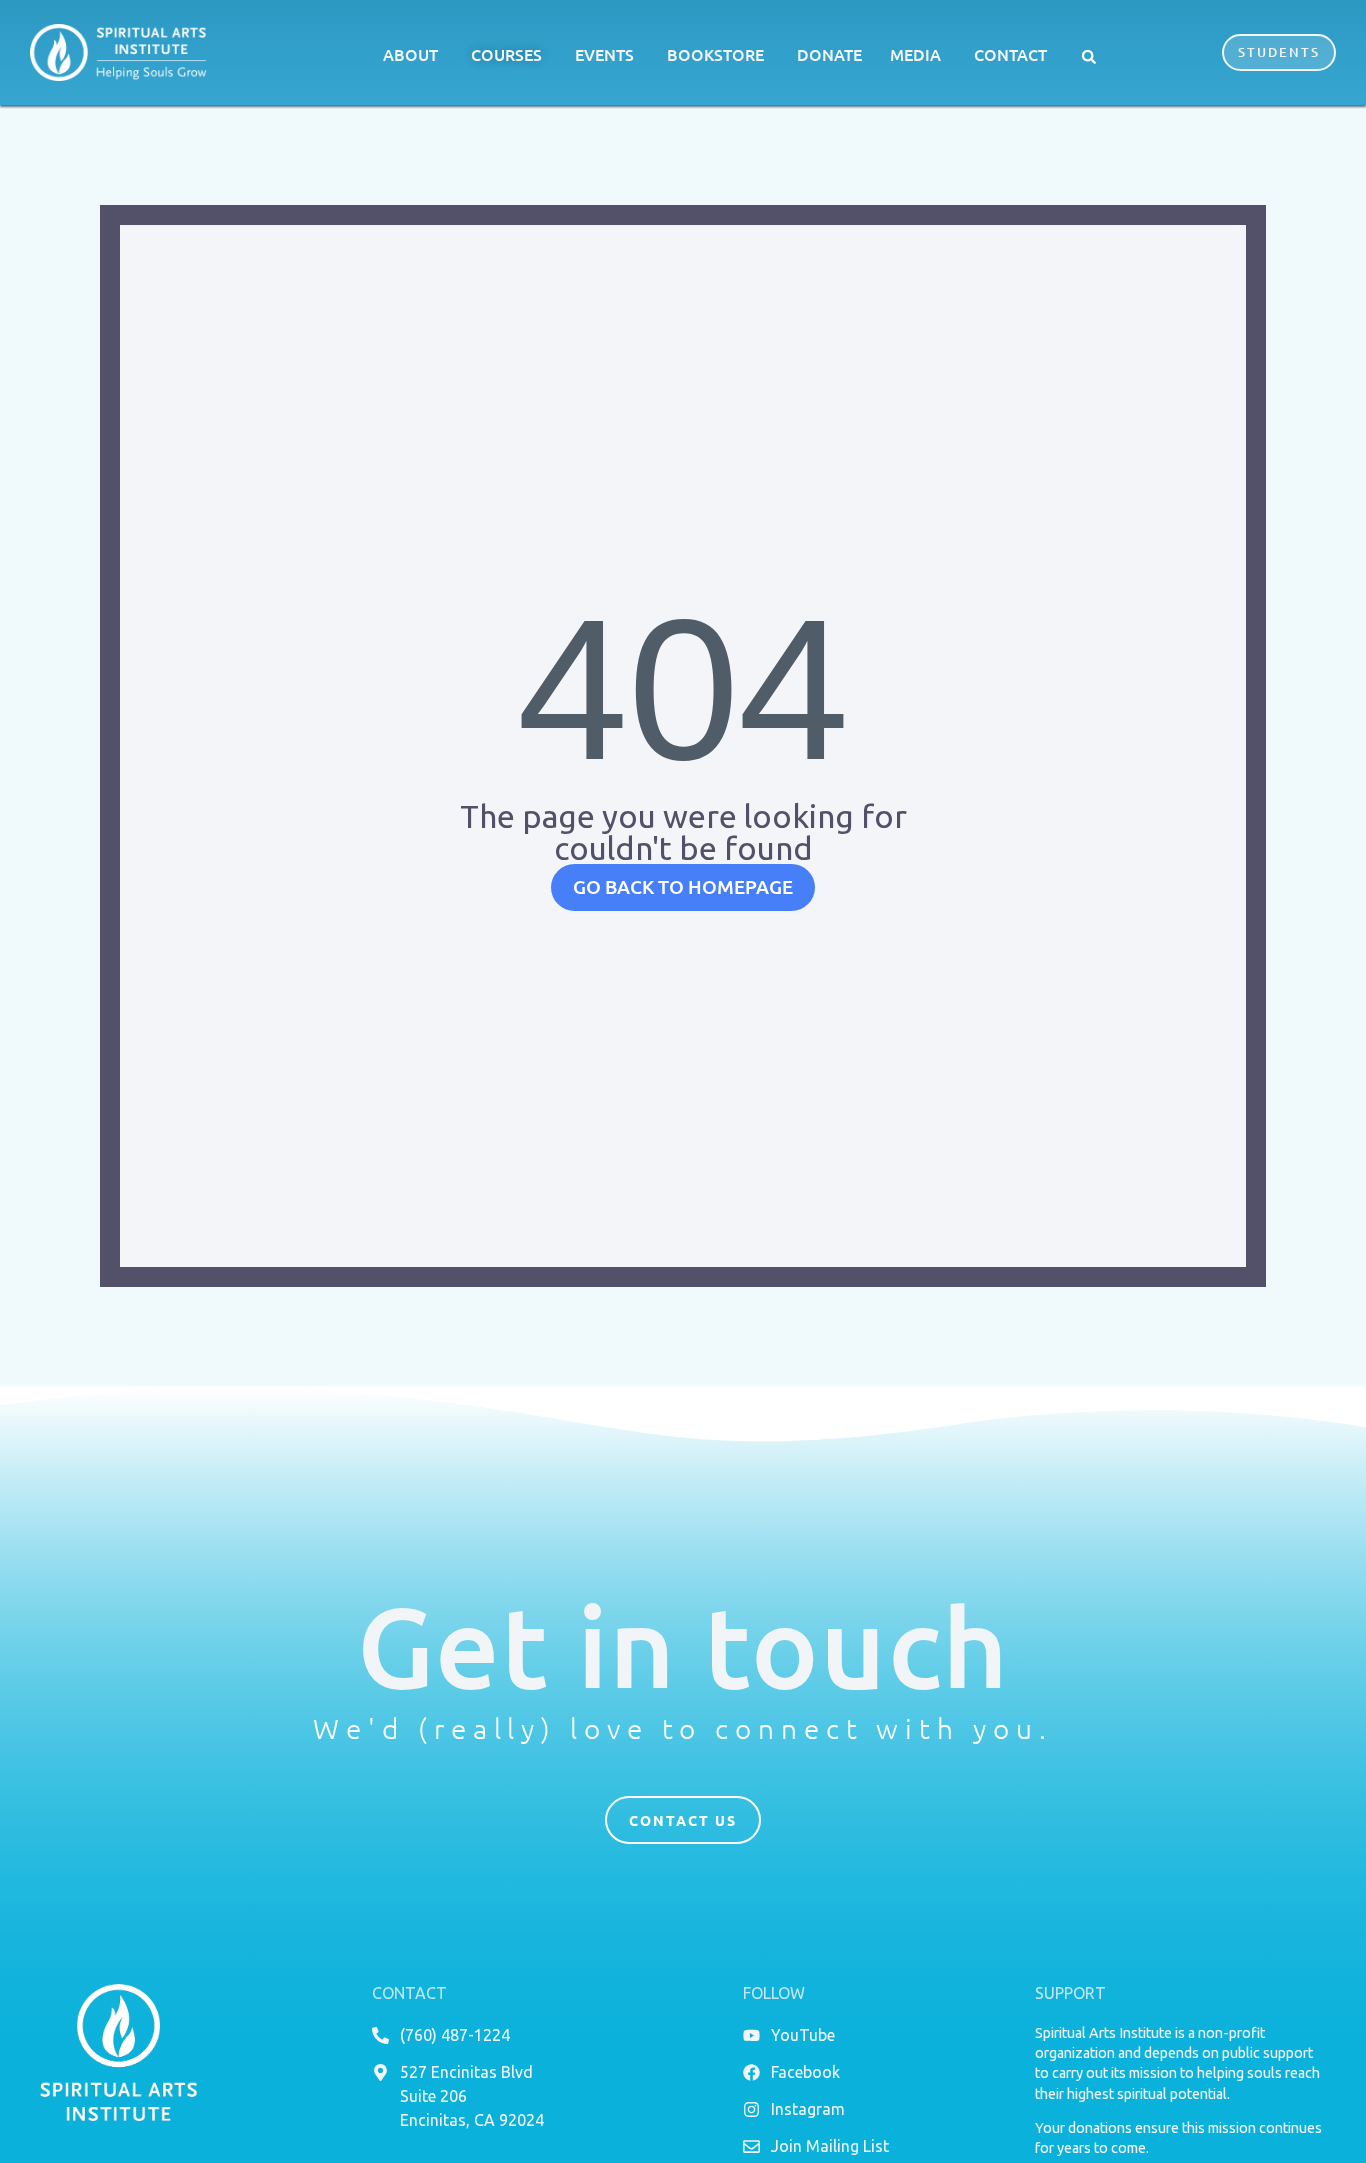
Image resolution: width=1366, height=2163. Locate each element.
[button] (1089, 57)
